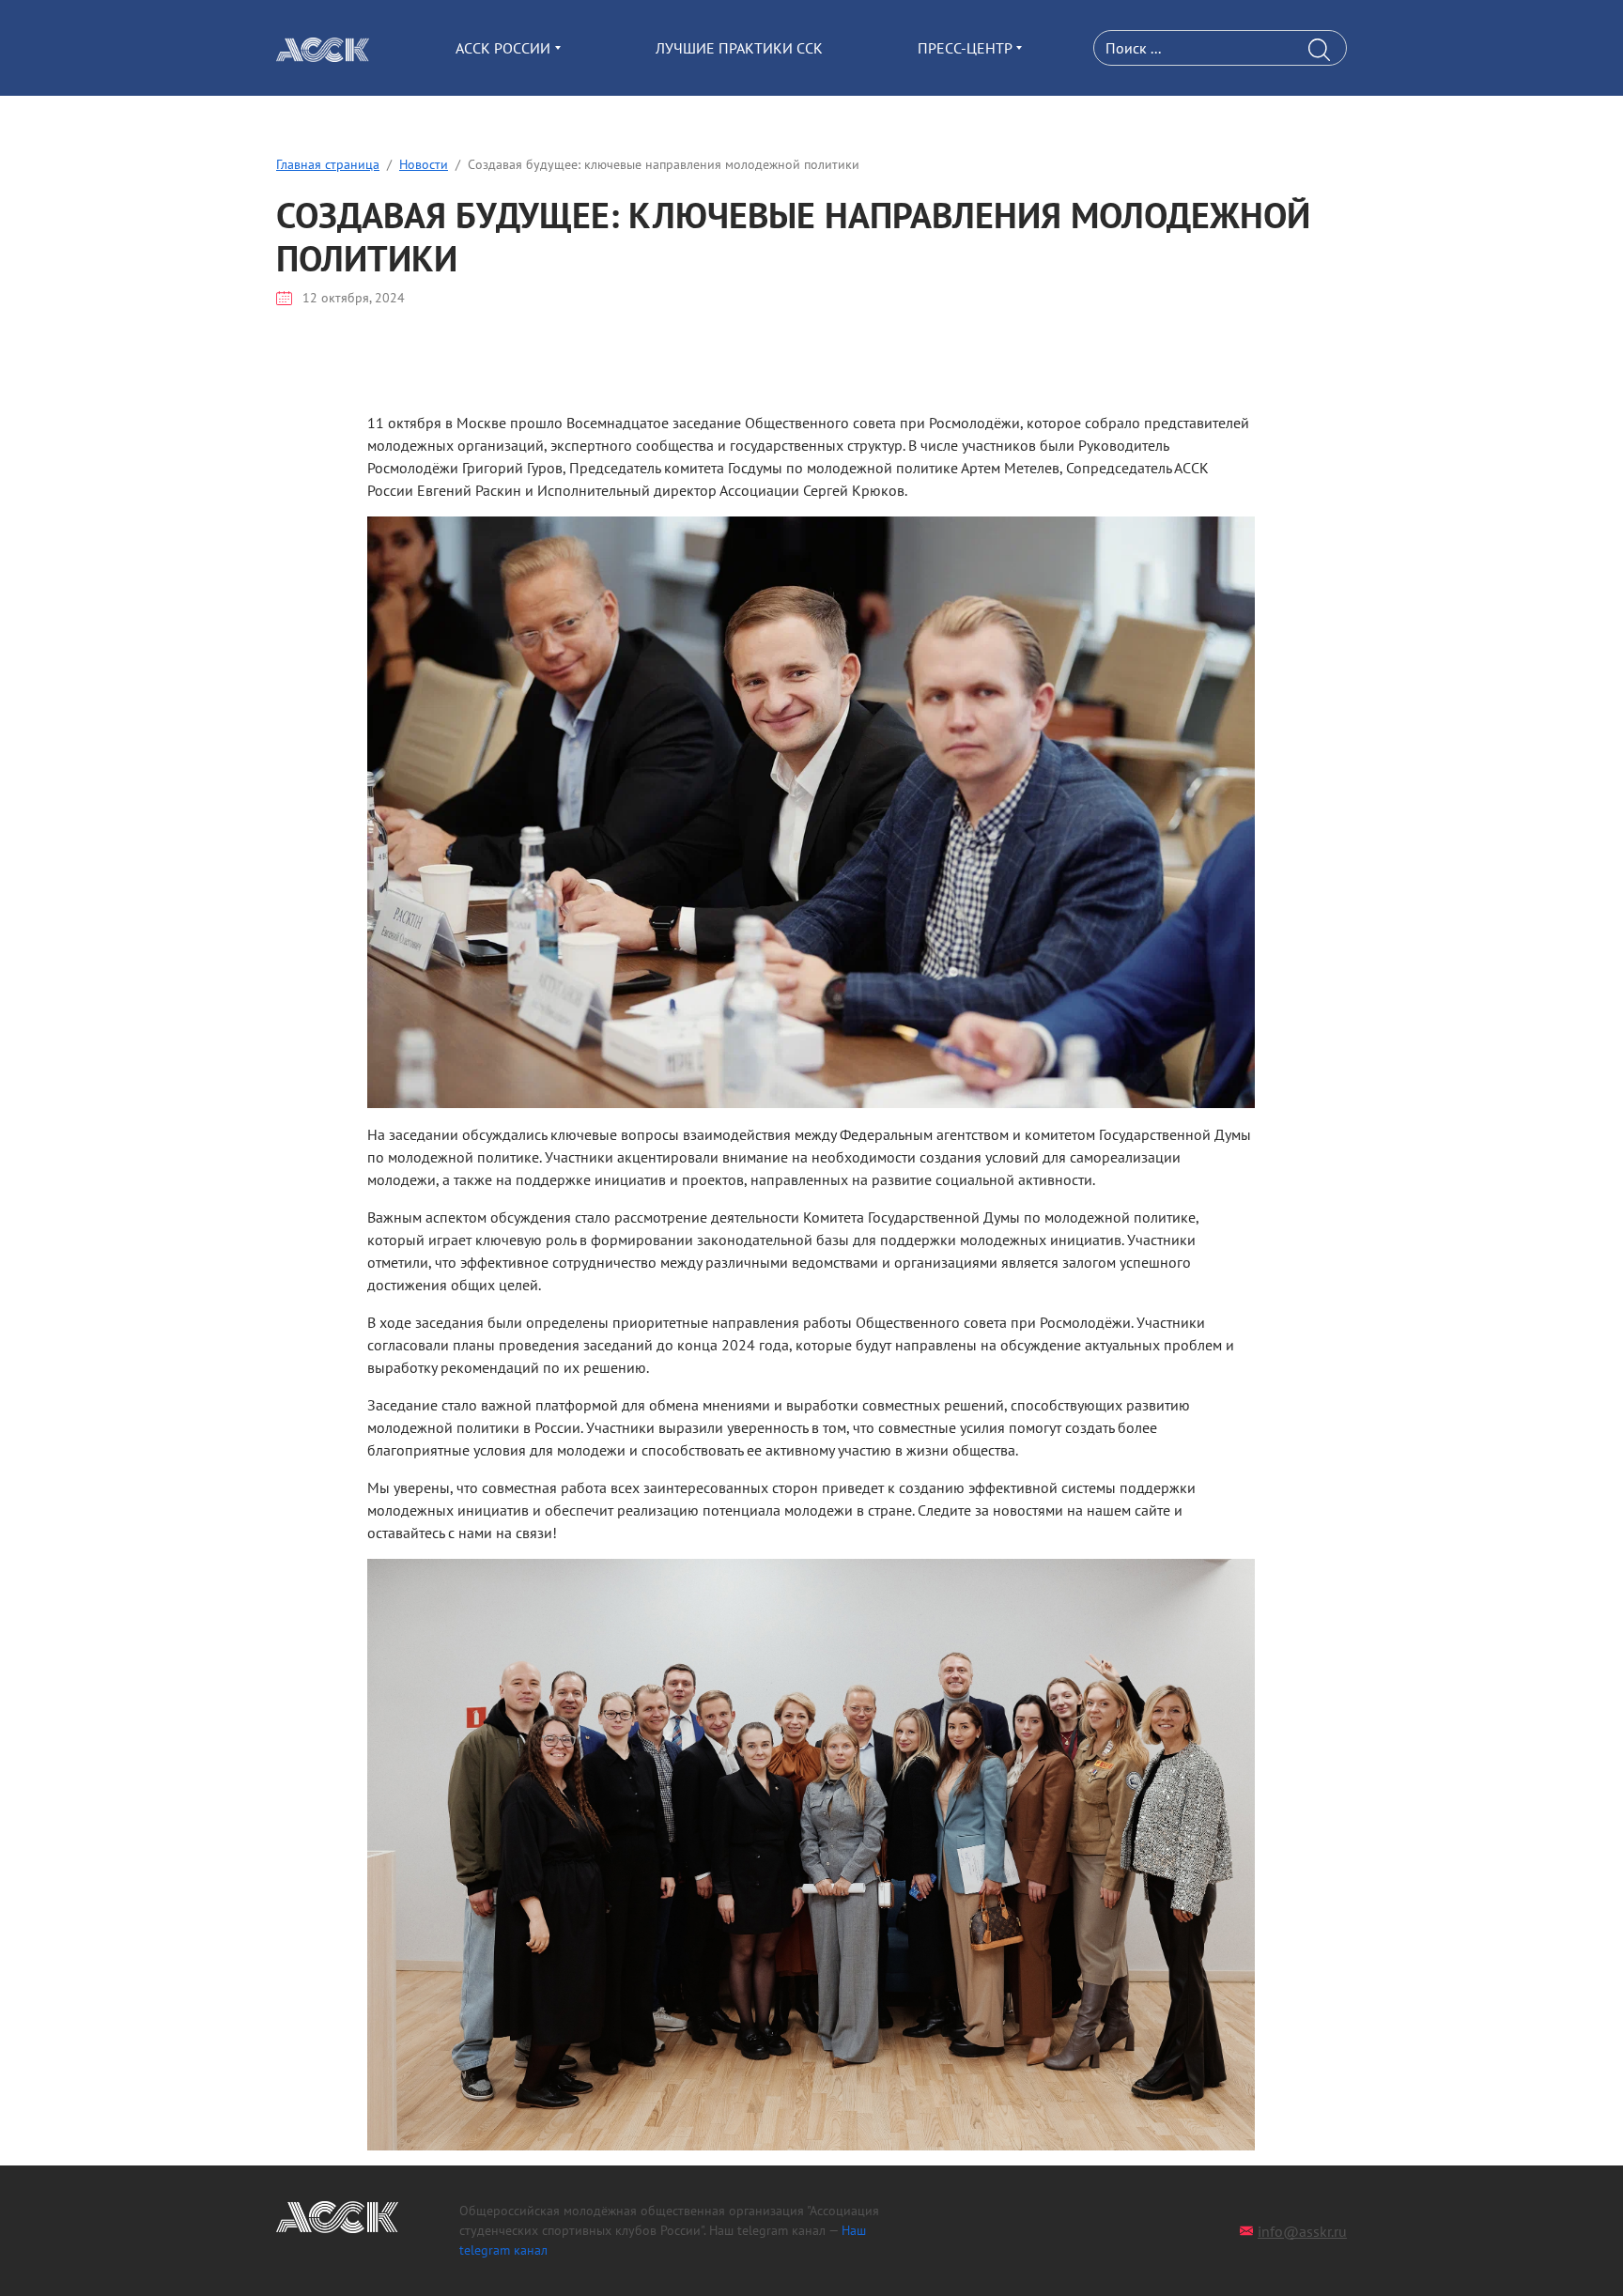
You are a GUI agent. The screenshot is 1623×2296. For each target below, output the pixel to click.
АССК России (503, 48)
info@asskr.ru (1302, 2231)
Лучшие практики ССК (739, 48)
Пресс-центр (965, 48)
